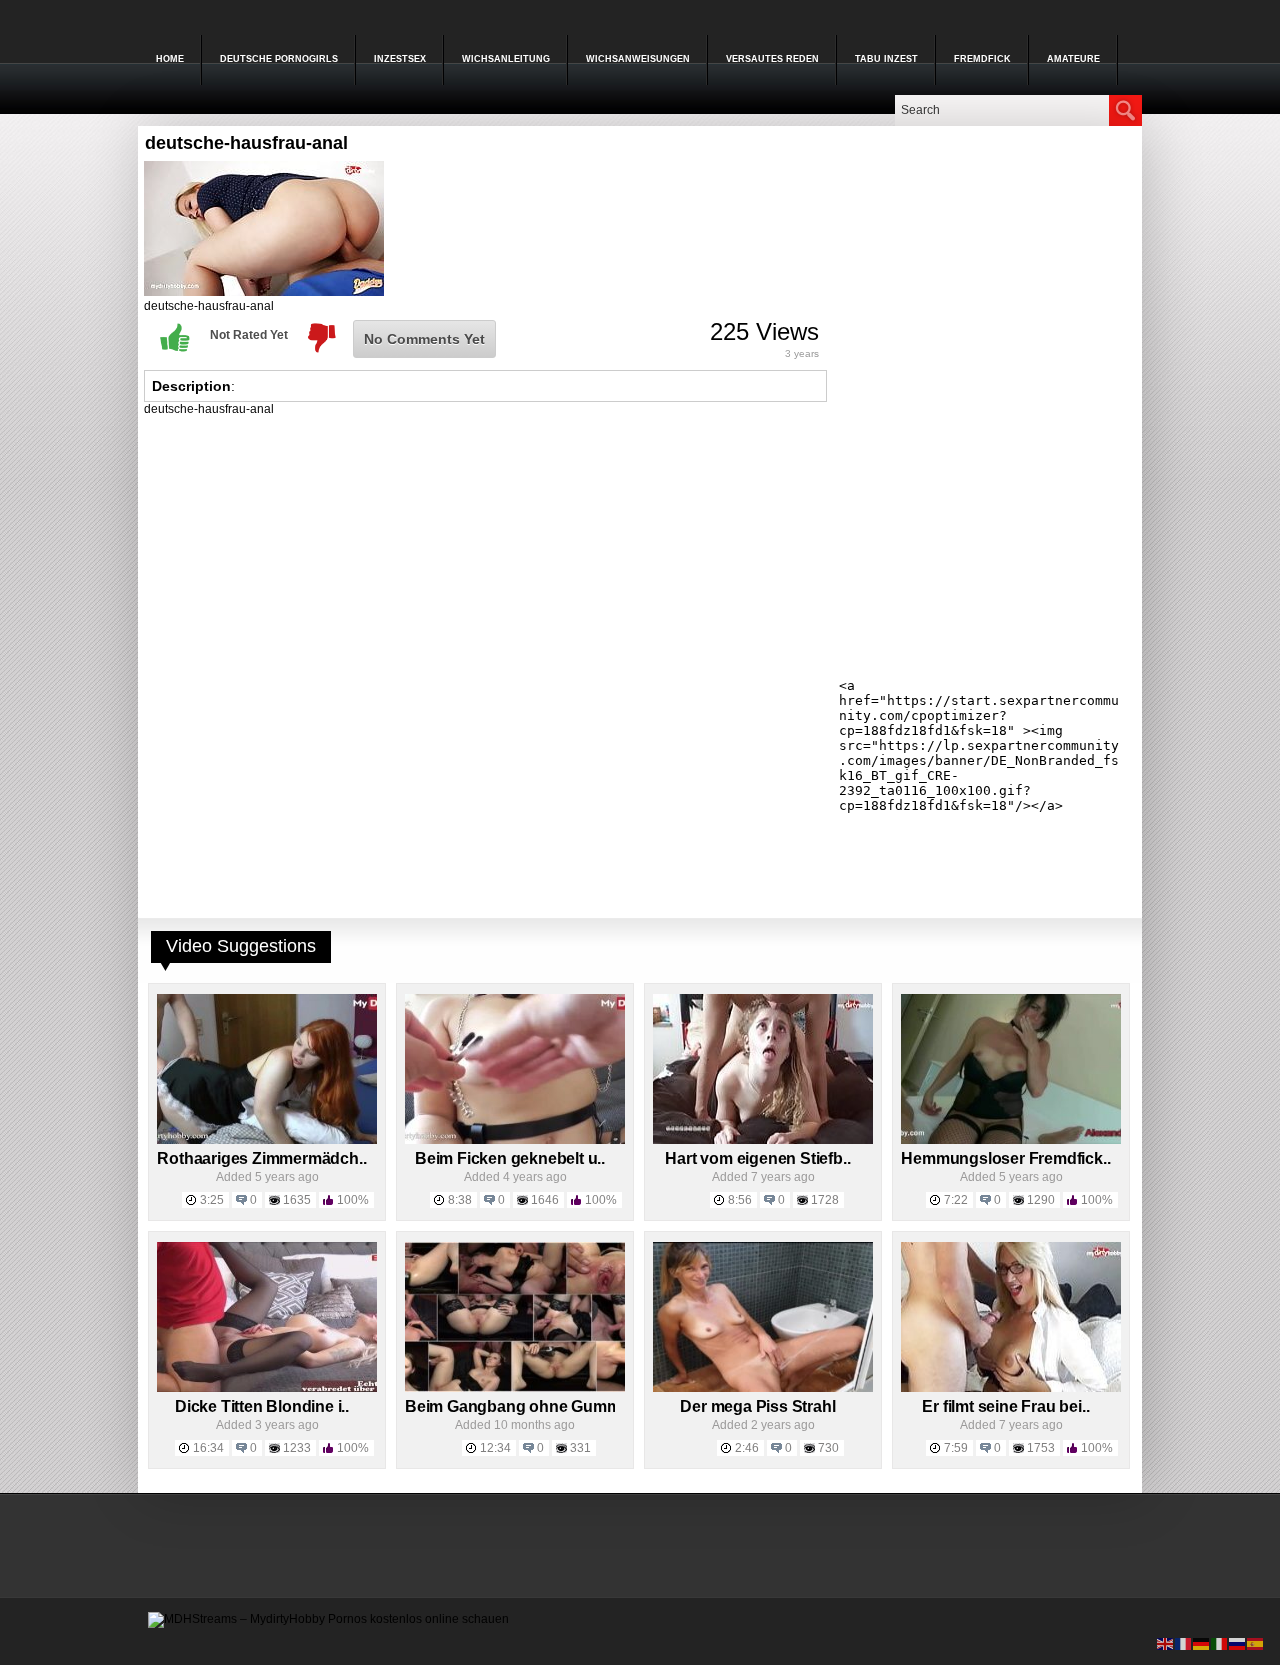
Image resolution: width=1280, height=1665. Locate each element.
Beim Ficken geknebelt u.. (510, 1158)
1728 (825, 1200)
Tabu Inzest (886, 59)
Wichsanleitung (506, 59)
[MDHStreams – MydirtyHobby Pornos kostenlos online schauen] (328, 1619)
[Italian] (1220, 1643)
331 (580, 1448)
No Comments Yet (424, 339)
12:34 (495, 1448)
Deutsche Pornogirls (279, 59)
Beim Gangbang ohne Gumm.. (516, 1406)
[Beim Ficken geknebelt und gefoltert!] (515, 1140)
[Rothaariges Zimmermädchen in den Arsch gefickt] (267, 1140)
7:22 (956, 1200)
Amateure (1073, 59)
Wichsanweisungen (638, 59)
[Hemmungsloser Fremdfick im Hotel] (1011, 1140)
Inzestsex (400, 59)
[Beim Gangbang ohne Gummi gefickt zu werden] (515, 1388)
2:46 (747, 1448)
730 (828, 1448)
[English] (1166, 1643)
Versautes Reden (772, 59)
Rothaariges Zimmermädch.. (261, 1158)
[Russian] (1238, 1643)
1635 (297, 1200)
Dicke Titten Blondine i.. (262, 1406)
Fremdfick (982, 59)
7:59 (956, 1448)
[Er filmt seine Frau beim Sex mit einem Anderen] (1011, 1388)
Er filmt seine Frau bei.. (1005, 1406)
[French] (1184, 1643)
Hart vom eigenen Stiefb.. (757, 1158)
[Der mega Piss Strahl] (763, 1388)
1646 (545, 1200)
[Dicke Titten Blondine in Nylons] (267, 1388)
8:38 (460, 1200)
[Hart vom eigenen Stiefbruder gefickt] (763, 1140)
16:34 (208, 1448)
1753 (1041, 1448)
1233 (297, 1448)
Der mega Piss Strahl (757, 1406)
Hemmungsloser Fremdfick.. (1005, 1158)
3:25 (212, 1200)
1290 (1041, 1200)
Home (170, 59)
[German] (1202, 1643)
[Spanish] (1256, 1643)
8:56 (740, 1200)
